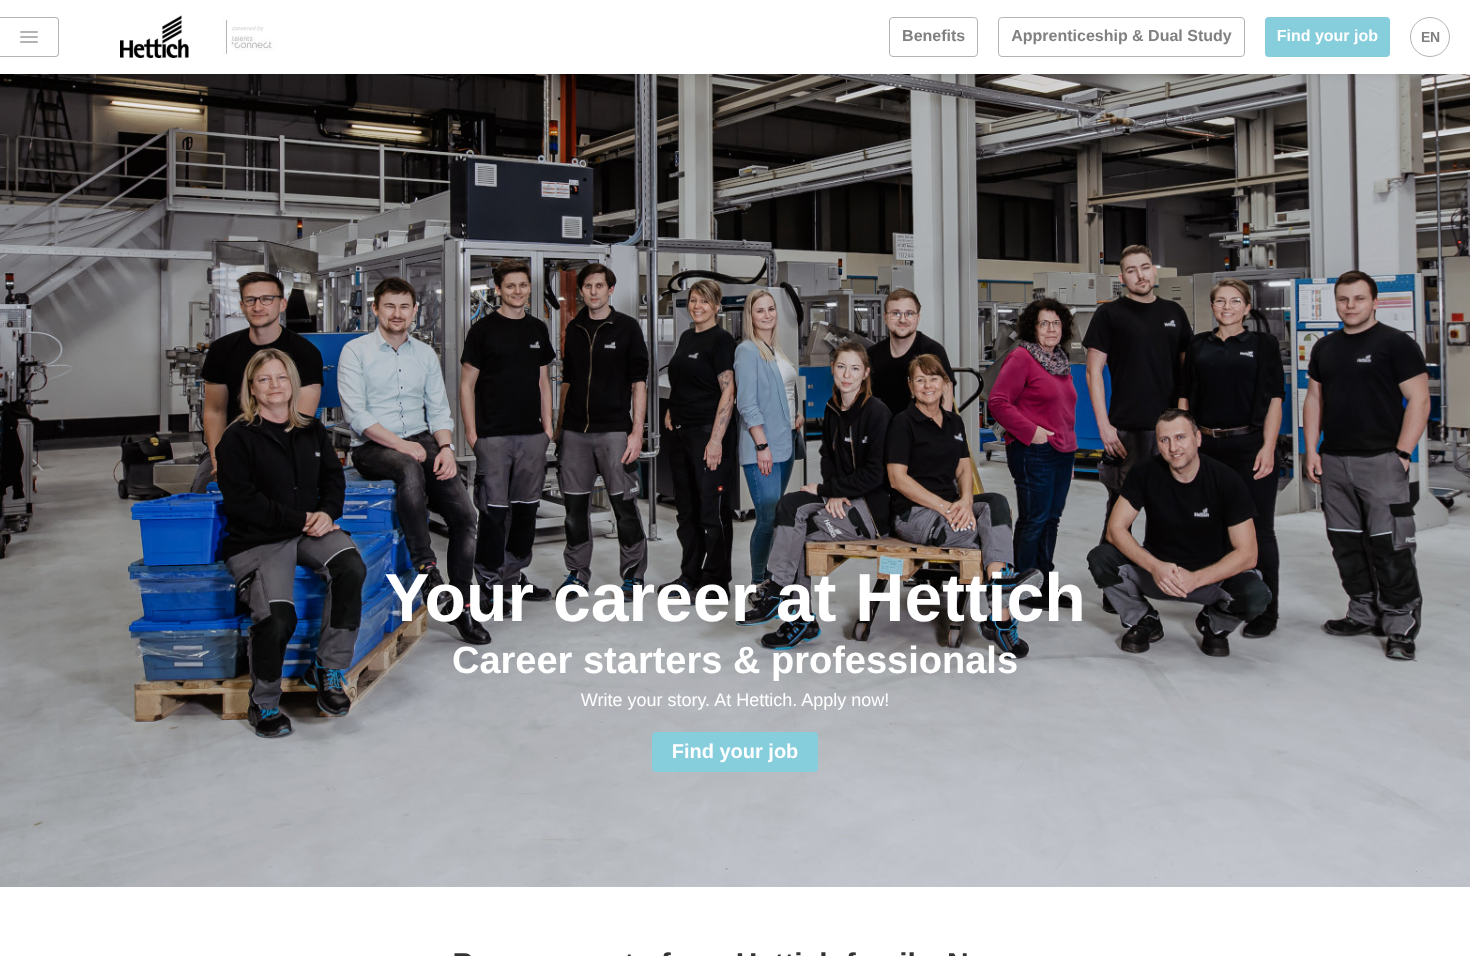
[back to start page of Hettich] (180, 37)
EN (1430, 37)
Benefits (933, 36)
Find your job (1327, 36)
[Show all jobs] (29, 37)
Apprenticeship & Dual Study (1121, 36)
